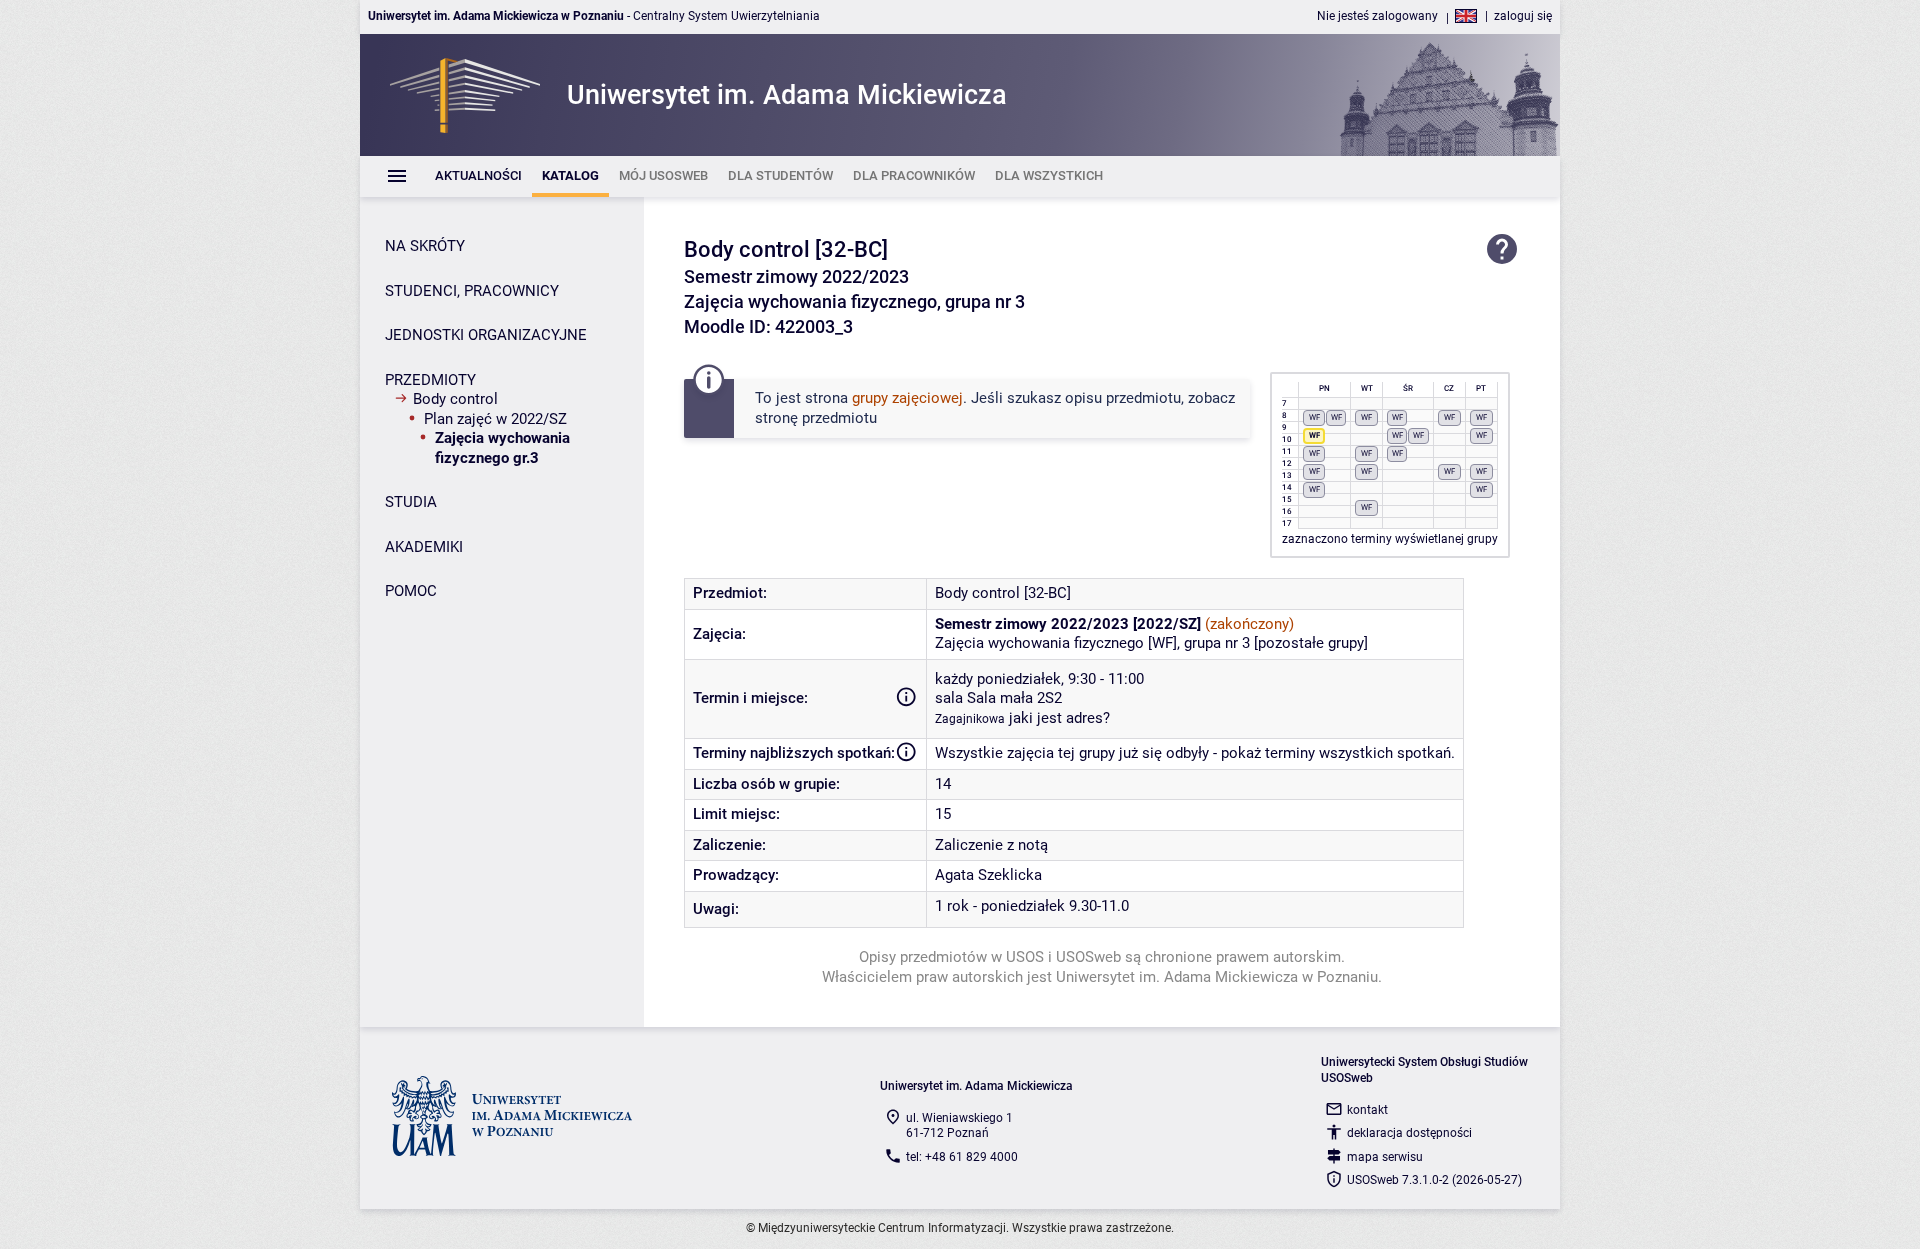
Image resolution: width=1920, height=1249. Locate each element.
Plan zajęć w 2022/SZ (495, 419)
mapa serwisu (1385, 1157)
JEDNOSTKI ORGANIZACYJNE (486, 335)
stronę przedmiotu (816, 418)
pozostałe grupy (1311, 643)
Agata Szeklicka (988, 875)
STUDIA (411, 502)
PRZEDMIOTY (430, 380)
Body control (455, 399)
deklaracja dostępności (1409, 1133)
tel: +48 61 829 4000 (962, 1157)
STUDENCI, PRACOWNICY (472, 291)
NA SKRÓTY (425, 246)
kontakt (1367, 1110)
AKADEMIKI (424, 547)
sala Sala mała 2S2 (998, 698)
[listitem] (478, 176)
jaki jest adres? (1059, 718)
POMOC (411, 591)
